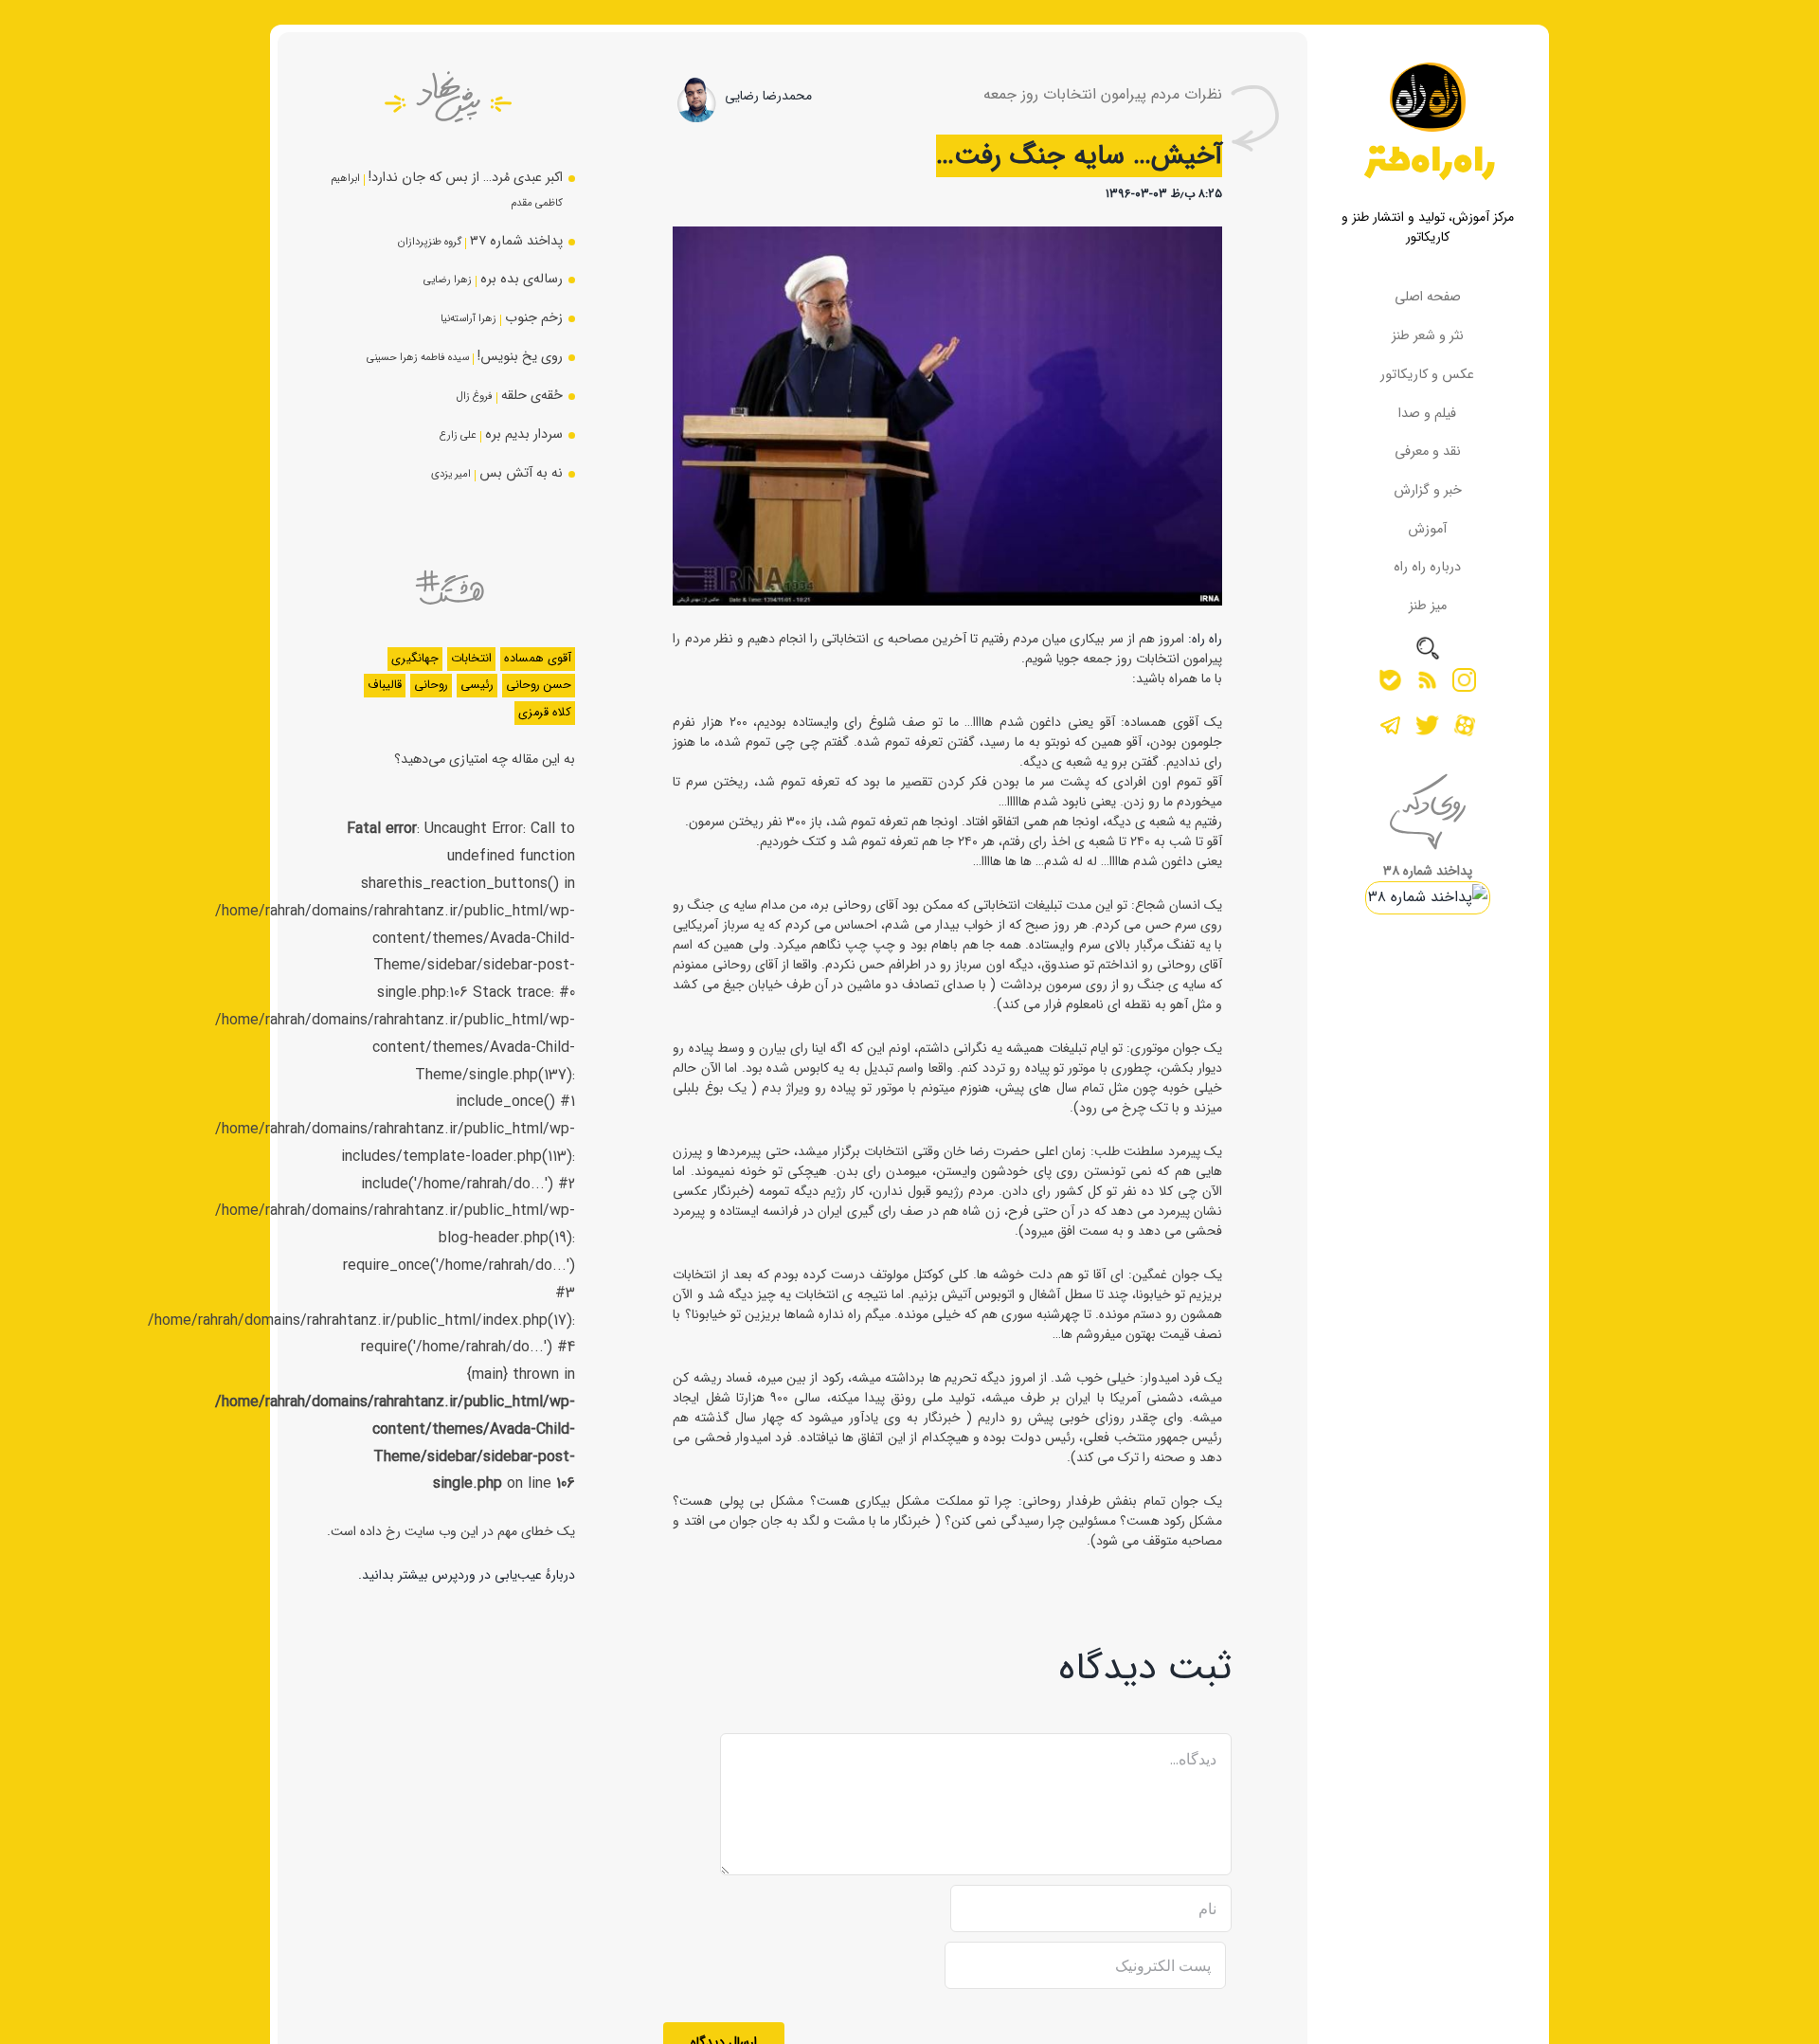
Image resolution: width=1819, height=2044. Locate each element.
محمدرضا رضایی (768, 96)
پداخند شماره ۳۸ (1428, 871)
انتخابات (471, 659)
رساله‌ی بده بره (522, 279)
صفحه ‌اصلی (1428, 297)
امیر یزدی (451, 474)
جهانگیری (415, 659)
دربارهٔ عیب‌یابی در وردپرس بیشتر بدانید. (467, 1575)
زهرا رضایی (448, 280)
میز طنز (1428, 606)
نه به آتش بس (521, 473)
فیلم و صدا (1427, 414)
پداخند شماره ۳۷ (516, 241)
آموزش (1427, 529)
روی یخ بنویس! (520, 357)
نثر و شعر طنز (1428, 336)
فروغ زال (475, 396)
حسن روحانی (539, 685)
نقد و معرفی (1428, 452)
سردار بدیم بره (524, 434)
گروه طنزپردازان (430, 242)
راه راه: (1203, 639)
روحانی (431, 685)
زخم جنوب (534, 318)
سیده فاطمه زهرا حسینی (418, 357)
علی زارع (458, 435)
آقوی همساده (538, 659)
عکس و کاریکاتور (1427, 375)
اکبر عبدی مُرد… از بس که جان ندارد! (466, 178)
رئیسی (477, 685)
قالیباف (385, 685)
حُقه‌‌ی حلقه (532, 396)
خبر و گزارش (1428, 490)
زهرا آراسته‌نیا (468, 318)
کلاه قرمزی (545, 713)
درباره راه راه (1427, 567)
